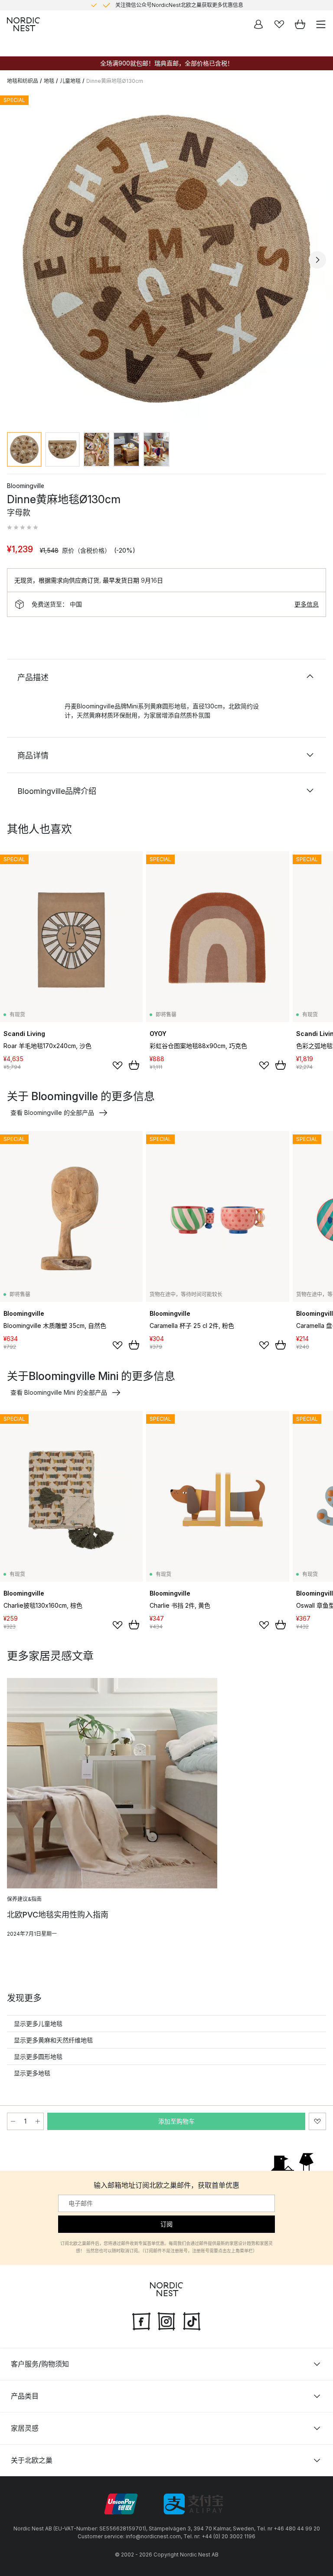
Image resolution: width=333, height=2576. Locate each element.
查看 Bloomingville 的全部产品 (52, 1113)
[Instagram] (166, 2320)
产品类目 (25, 2396)
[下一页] (317, 260)
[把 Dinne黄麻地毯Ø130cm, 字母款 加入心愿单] (317, 2121)
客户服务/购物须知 (40, 2364)
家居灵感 (25, 2428)
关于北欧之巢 (32, 2460)
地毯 (49, 81)
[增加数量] (38, 2121)
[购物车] (300, 24)
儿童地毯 (70, 81)
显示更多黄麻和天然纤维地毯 (53, 2040)
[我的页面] (258, 24)
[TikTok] (192, 2320)
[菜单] (321, 24)
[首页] (23, 24)
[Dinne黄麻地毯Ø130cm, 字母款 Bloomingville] (166, 259)
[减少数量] (13, 2121)
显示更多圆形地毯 (38, 2057)
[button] (23, 528)
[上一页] (16, 260)
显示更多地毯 (32, 2073)
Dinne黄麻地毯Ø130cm (115, 81)
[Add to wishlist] (118, 1065)
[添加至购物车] (134, 1065)
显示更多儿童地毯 (38, 2024)
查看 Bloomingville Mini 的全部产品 (59, 1392)
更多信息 (307, 604)
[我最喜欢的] (279, 24)
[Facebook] (141, 2320)
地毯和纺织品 (23, 81)
